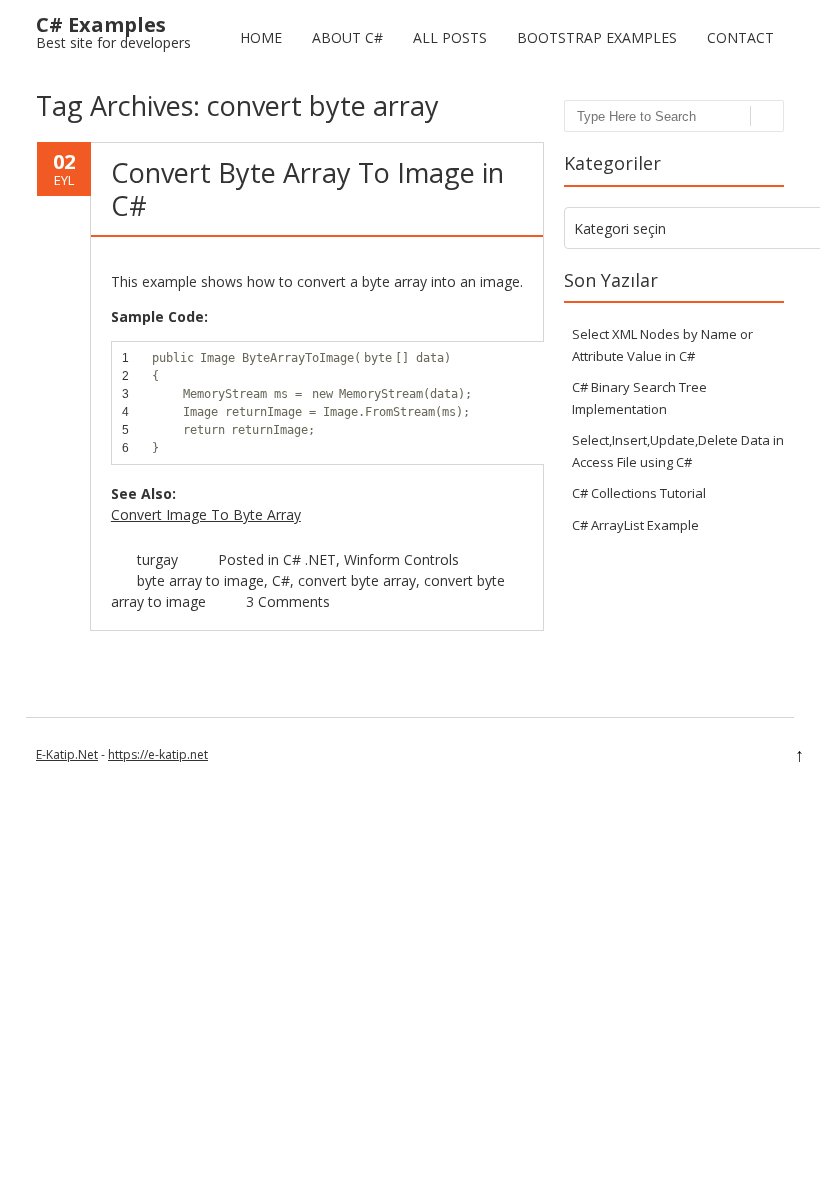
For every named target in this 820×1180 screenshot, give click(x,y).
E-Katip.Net (67, 754)
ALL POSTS (450, 37)
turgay (157, 559)
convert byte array (357, 580)
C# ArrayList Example (635, 525)
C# (281, 580)
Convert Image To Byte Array (206, 514)
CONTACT (740, 37)
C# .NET (309, 559)
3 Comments (288, 601)
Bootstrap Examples (597, 37)
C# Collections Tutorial (639, 493)
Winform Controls (401, 559)
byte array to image (200, 580)
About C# (347, 37)
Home (261, 37)
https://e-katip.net (158, 754)
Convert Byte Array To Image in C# (307, 188)
